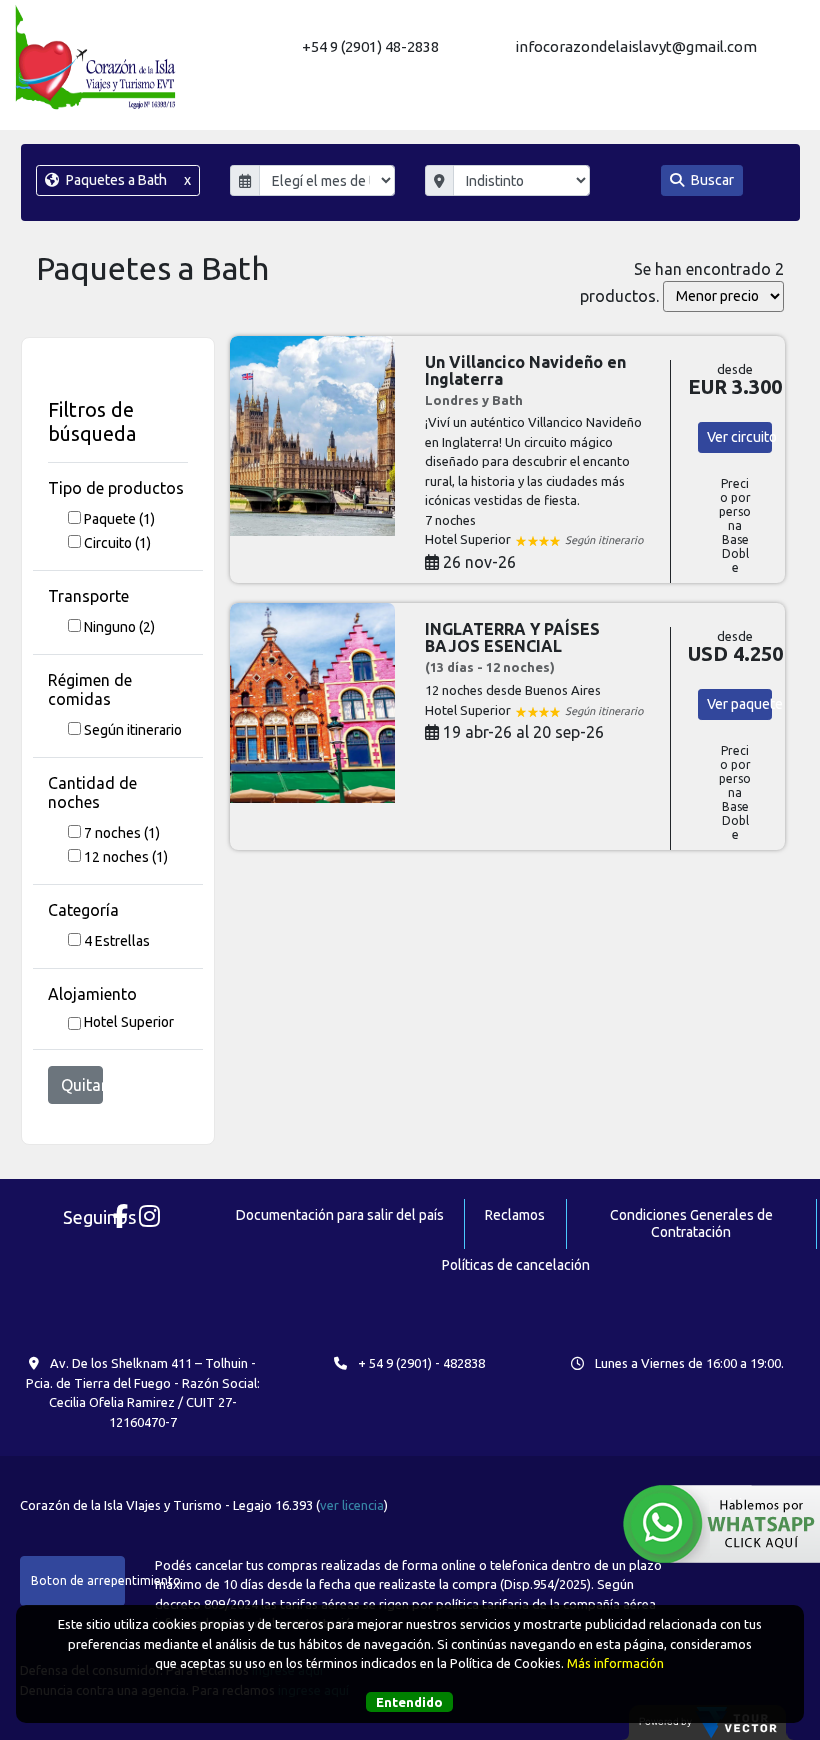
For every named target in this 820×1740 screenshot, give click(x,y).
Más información (615, 1663)
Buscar (711, 180)
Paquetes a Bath (127, 180)
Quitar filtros (82, 1085)
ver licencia (352, 1505)
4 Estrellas (117, 941)
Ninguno (119, 627)
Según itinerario (133, 730)
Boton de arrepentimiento (78, 1580)
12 (126, 857)
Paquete (119, 519)
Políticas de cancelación (516, 1265)
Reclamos (515, 1215)
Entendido (409, 1702)
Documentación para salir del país (340, 1215)
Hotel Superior (129, 1022)
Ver (739, 437)
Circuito (117, 543)
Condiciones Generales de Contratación (691, 1223)
